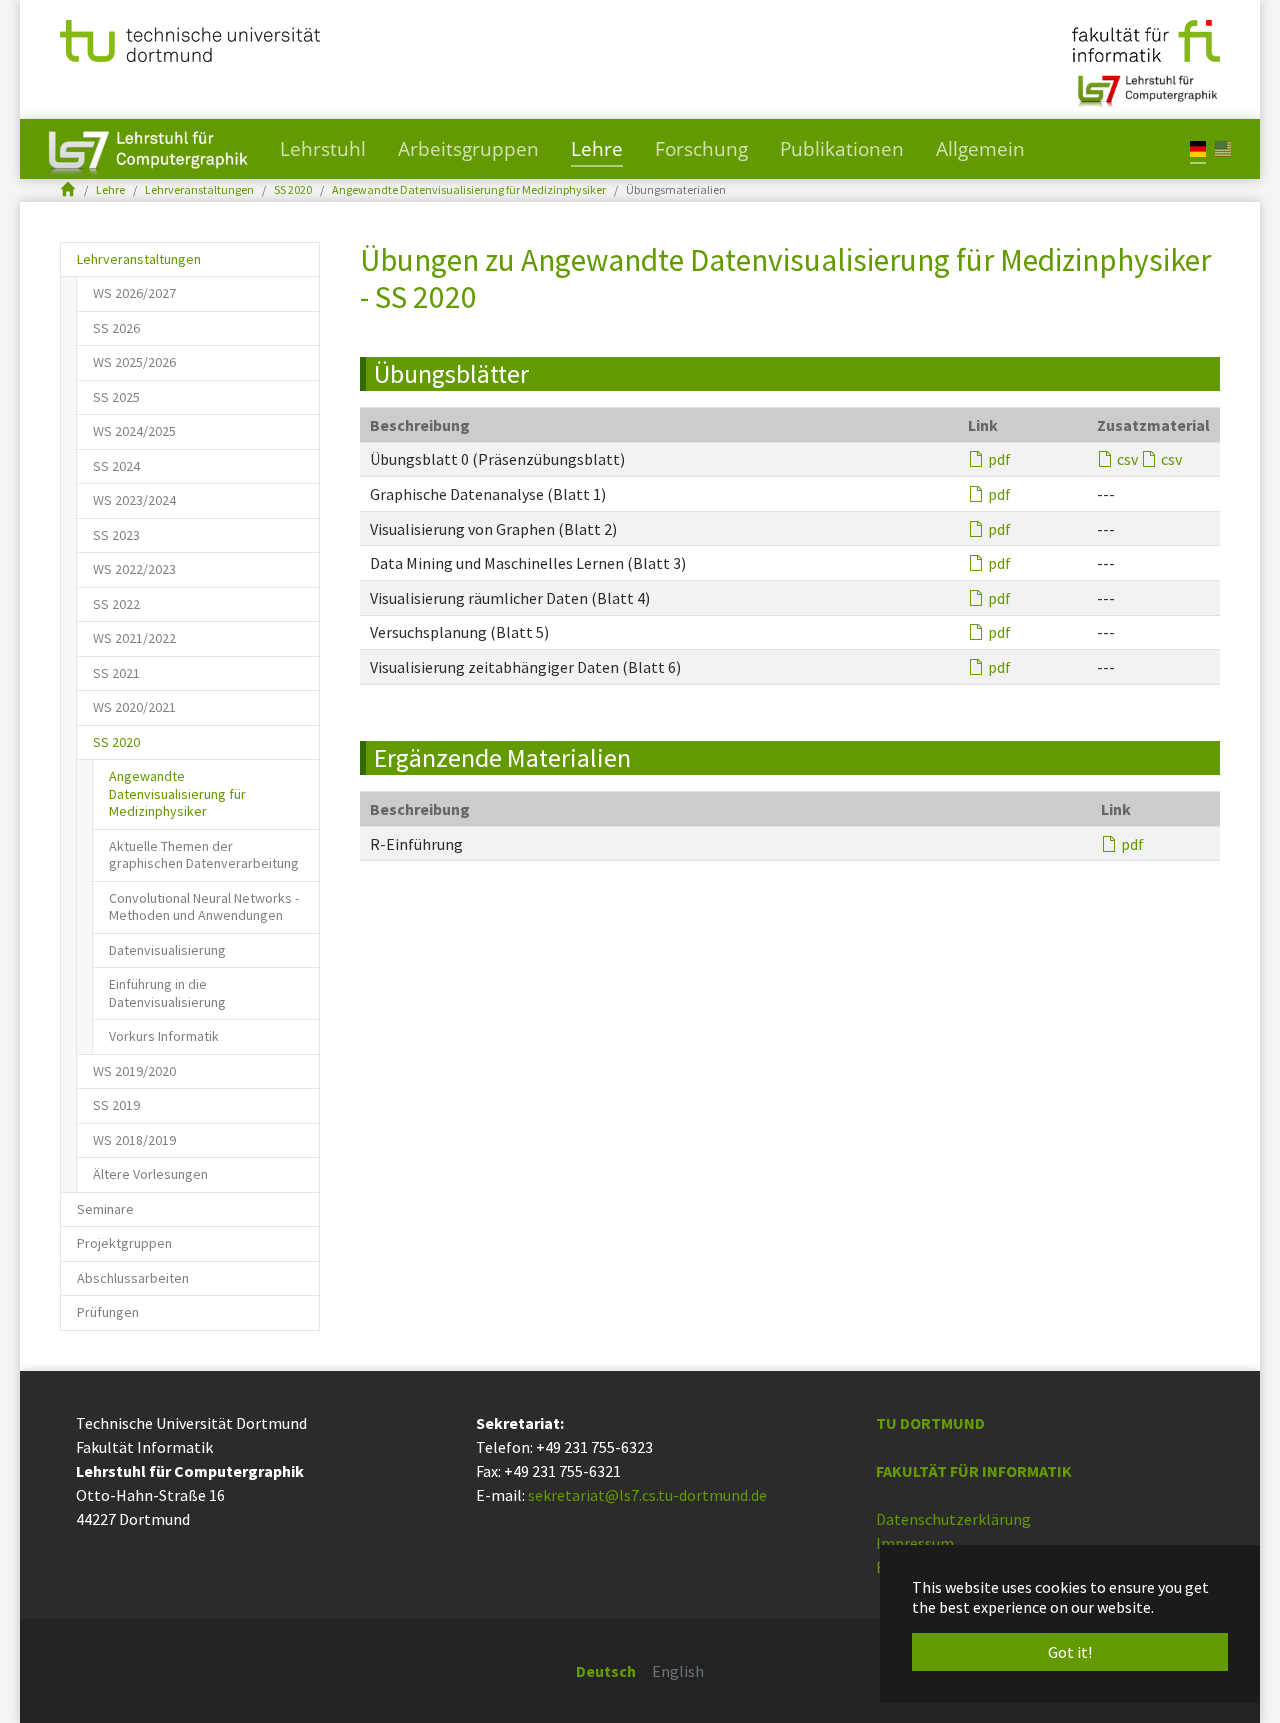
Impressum (915, 1543)
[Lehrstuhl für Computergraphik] (1145, 83)
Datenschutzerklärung (953, 1519)
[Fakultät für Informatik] (1146, 39)
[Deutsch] (1198, 147)
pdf (999, 459)
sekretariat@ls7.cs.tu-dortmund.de (647, 1495)
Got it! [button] (1070, 1652)
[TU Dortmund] (190, 39)
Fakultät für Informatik (974, 1471)
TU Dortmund (930, 1423)
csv (1127, 459)
